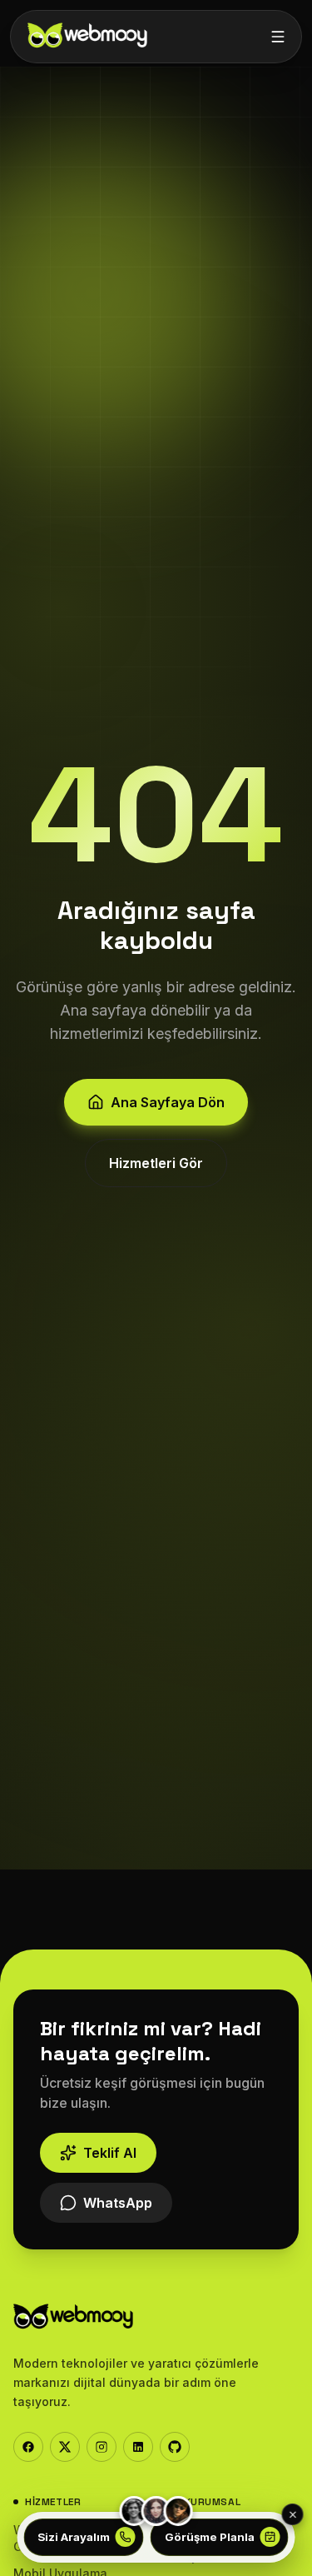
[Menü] (278, 37)
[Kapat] (293, 2514)
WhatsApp (118, 2203)
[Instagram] (102, 2447)
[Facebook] (28, 2447)
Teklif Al (110, 2153)
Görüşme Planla (210, 2537)
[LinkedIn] (138, 2447)
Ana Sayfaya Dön (168, 1102)
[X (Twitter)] (65, 2447)
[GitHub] (175, 2447)
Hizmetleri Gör (156, 1163)
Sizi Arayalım (74, 2537)
